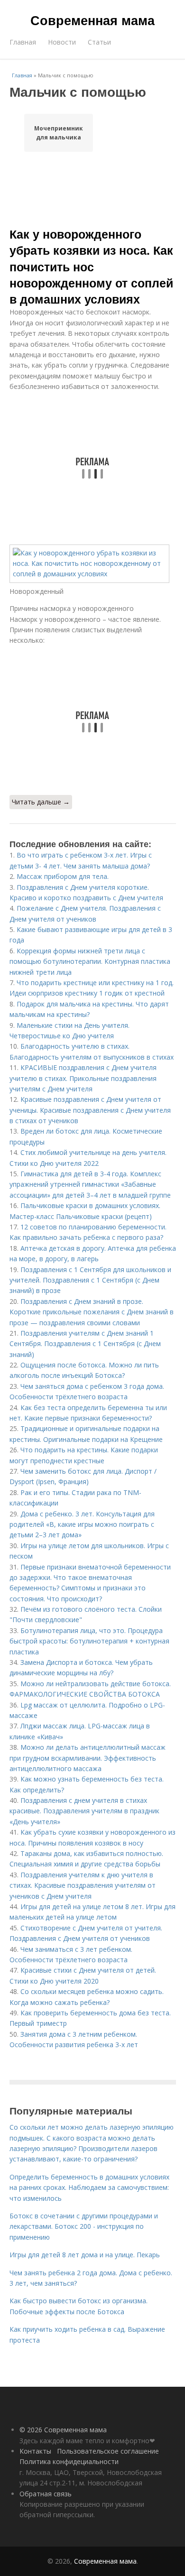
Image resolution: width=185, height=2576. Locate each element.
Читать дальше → (41, 802)
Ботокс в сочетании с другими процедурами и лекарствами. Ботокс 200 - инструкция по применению (84, 2226)
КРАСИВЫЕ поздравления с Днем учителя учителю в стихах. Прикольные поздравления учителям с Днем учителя (83, 1078)
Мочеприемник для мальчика (59, 133)
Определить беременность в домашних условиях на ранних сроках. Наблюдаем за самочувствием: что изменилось (89, 2188)
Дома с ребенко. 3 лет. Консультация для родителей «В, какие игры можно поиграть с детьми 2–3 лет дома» (82, 1524)
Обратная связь (46, 2494)
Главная (23, 42)
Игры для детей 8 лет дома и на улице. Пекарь (85, 2255)
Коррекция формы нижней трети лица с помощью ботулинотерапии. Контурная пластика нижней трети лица (90, 961)
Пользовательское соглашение (108, 2451)
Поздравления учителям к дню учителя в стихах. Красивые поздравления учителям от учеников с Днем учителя (83, 1885)
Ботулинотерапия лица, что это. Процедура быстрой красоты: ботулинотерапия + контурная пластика (89, 1641)
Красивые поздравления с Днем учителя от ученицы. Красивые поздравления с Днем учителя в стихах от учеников (90, 1110)
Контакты (35, 2451)
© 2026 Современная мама (63, 2430)
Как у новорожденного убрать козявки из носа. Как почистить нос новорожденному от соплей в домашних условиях (91, 266)
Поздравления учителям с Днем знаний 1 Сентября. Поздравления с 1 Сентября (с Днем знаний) (85, 1344)
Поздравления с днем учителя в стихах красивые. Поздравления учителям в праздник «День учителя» (84, 1811)
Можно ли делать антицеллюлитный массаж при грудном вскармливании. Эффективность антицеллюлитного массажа (88, 1758)
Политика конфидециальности (69, 2461)
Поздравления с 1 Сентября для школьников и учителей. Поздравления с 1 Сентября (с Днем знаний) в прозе (90, 1280)
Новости (62, 42)
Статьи (99, 42)
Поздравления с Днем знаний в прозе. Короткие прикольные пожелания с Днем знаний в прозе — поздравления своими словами (92, 1312)
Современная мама (92, 20)
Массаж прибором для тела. (63, 876)
